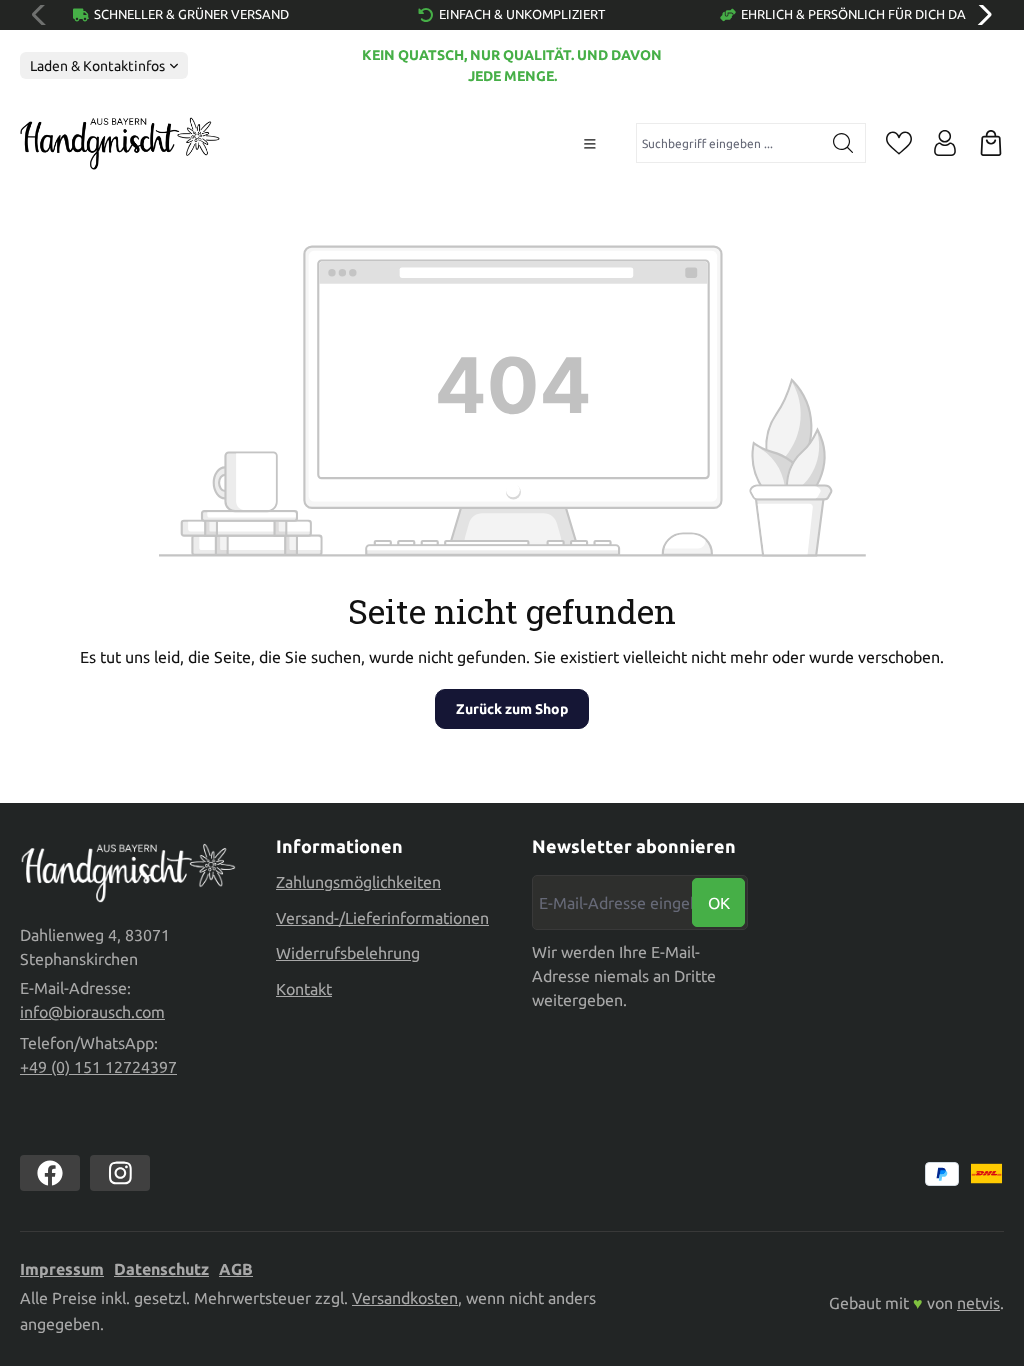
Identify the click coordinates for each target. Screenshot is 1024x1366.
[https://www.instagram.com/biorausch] (120, 1173)
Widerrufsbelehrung (348, 953)
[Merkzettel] (899, 143)
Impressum (62, 1269)
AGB (236, 1269)
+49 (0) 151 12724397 (98, 1067)
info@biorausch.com (92, 1012)
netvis (978, 1303)
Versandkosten (405, 1298)
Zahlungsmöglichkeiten (358, 882)
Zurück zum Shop (512, 709)
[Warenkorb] (991, 143)
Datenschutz (161, 1269)
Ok (719, 903)
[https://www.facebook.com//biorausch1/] (50, 1173)
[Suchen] (843, 143)
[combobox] (729, 143)
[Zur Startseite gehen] (120, 144)
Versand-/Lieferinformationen (382, 918)
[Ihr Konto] (945, 143)
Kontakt (304, 989)
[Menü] (590, 144)
